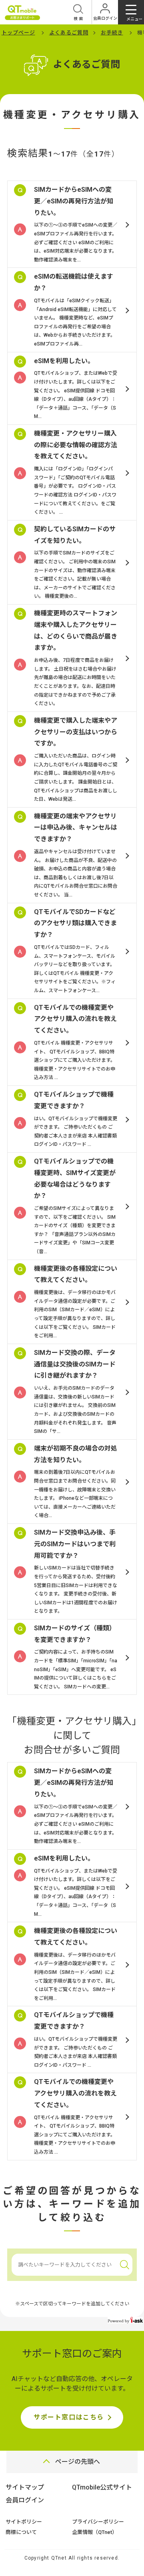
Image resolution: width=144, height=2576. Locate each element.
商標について (21, 2532)
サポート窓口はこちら (69, 2417)
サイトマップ (25, 2487)
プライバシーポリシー (98, 2522)
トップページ (18, 33)
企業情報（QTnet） (95, 2532)
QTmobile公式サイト (102, 2487)
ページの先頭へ (78, 2462)
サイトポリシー (24, 2522)
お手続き (112, 33)
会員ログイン (25, 2500)
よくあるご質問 (69, 33)
